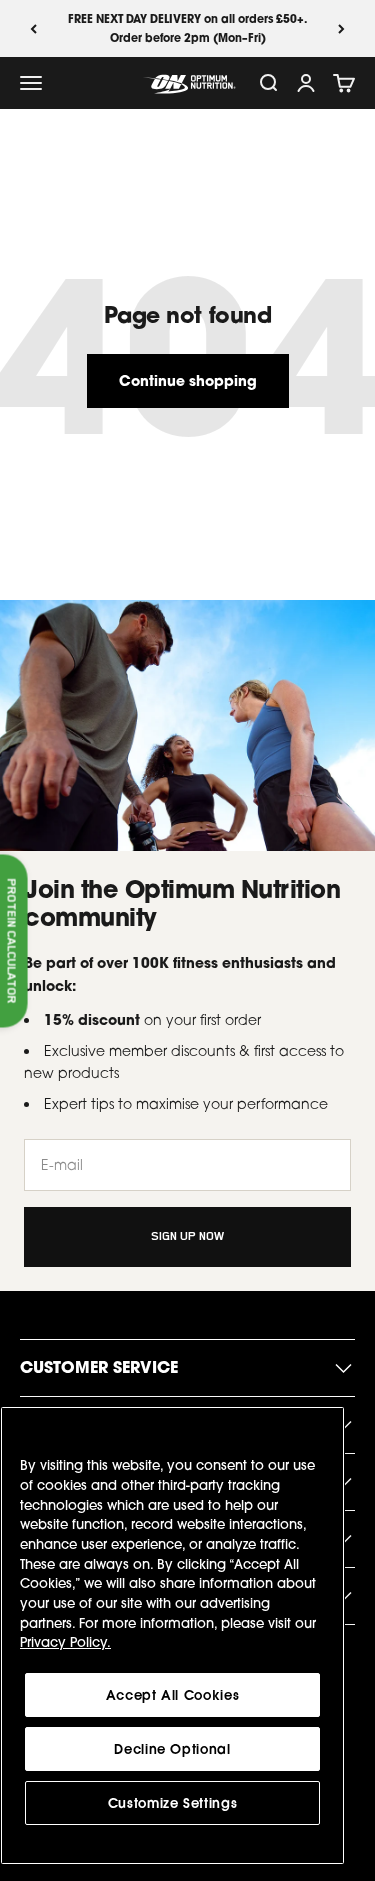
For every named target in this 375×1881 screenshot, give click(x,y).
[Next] (341, 28)
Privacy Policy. (65, 1642)
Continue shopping (188, 380)
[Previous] (33, 28)
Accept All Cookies (173, 1695)
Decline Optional (172, 1749)
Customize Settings (173, 1803)
